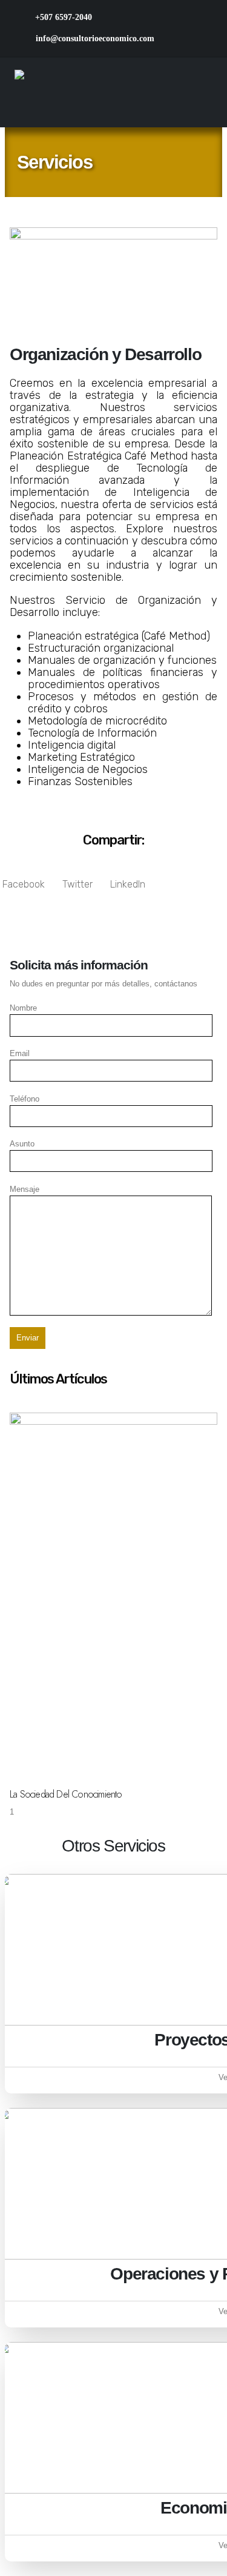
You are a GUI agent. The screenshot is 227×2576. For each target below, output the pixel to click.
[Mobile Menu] (202, 93)
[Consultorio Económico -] (90, 92)
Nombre (23, 1008)
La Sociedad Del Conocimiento (66, 1794)
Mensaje (25, 1189)
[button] (24, 879)
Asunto (22, 1144)
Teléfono (25, 1099)
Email (20, 1053)
